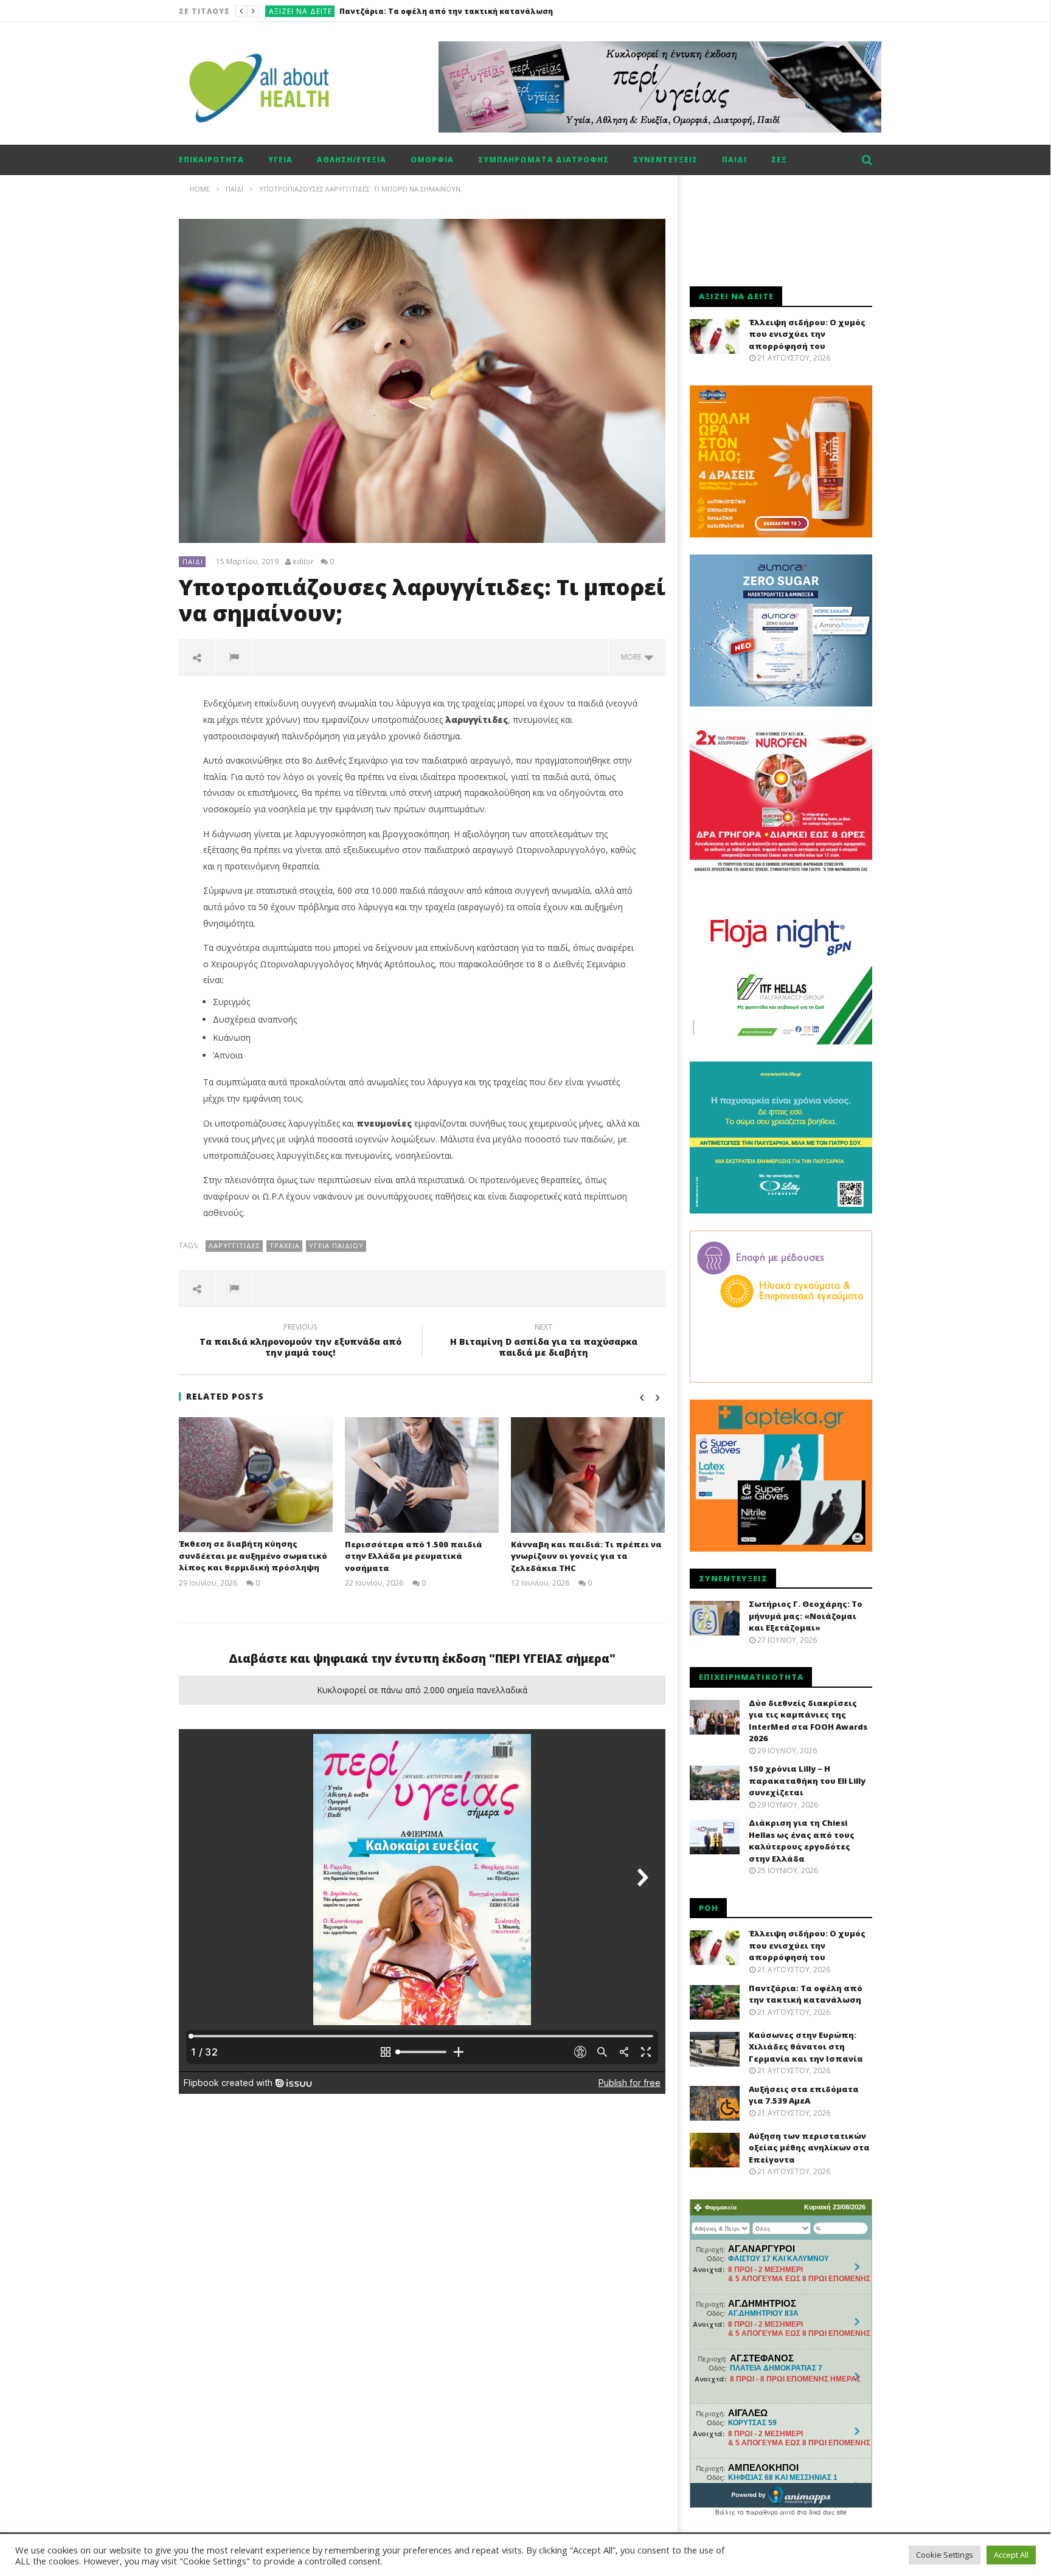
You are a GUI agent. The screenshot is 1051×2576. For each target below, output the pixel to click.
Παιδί (734, 160)
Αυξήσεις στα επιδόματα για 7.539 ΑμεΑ (804, 2095)
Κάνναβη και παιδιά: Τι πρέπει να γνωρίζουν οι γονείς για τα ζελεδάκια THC (586, 1556)
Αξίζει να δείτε (300, 11)
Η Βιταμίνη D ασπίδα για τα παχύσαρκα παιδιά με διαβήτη (544, 1342)
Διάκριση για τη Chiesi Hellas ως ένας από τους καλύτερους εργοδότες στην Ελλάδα (802, 1841)
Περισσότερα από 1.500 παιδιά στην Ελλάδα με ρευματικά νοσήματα (414, 1556)
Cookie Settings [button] (945, 2555)
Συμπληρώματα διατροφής (543, 160)
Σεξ (779, 160)
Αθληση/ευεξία (352, 160)
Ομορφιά (432, 160)
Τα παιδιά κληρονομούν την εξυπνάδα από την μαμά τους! (300, 1342)
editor (303, 562)
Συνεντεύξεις (665, 160)
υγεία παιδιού (336, 1245)
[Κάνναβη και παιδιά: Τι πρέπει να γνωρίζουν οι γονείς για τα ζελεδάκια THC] (588, 1475)
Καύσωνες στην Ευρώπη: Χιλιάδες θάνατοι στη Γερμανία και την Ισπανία (490, 11)
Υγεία (280, 160)
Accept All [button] (1011, 2555)
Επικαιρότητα (211, 160)
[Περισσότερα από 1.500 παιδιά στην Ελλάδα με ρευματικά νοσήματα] (422, 1475)
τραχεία (285, 1245)
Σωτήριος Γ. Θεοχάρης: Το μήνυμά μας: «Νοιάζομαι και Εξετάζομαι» (806, 1616)
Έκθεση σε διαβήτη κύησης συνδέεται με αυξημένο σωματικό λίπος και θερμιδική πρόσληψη (253, 1556)
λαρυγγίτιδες (234, 1245)
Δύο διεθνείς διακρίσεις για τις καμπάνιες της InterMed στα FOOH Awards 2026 (808, 1721)
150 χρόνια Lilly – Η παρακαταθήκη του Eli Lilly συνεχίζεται (807, 1780)
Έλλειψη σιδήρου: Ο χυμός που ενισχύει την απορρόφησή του (807, 334)
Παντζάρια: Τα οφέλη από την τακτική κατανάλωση (806, 1994)
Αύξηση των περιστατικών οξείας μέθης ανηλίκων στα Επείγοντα (809, 2148)
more (633, 657)
